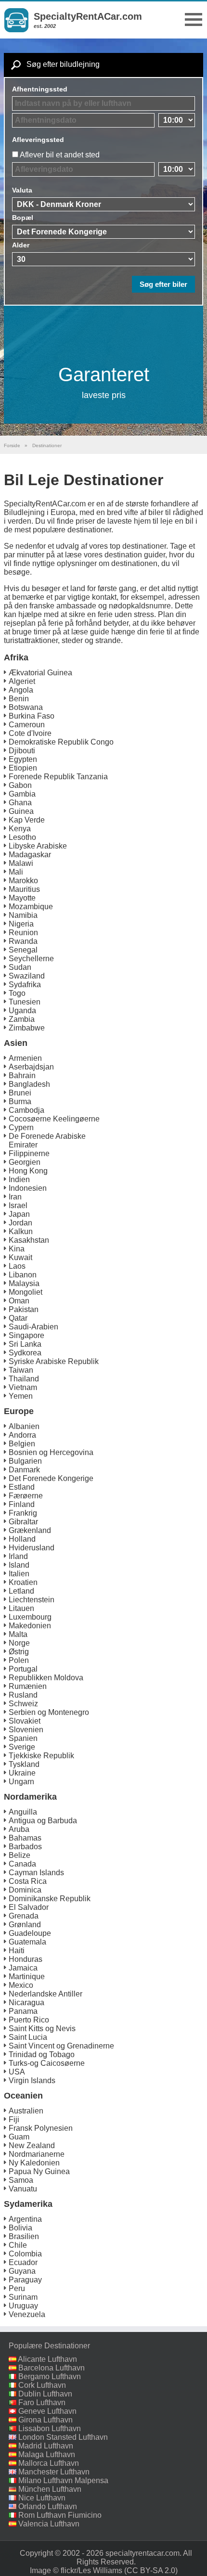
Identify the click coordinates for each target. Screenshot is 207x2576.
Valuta (22, 190)
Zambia (22, 1019)
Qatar (18, 1318)
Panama (23, 2011)
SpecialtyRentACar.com (88, 16)
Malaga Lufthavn (47, 2454)
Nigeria (21, 924)
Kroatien (23, 1582)
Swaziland (27, 976)
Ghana (20, 803)
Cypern (21, 1127)
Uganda (22, 1011)
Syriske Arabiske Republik (54, 1361)
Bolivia (20, 2228)
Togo (17, 993)
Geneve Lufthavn (47, 2411)
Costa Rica (28, 1881)
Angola (21, 690)
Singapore (26, 1335)
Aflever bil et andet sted (60, 155)
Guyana (22, 2271)
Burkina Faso (32, 716)
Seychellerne (31, 959)
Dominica (25, 1890)
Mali (16, 872)
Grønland (25, 1925)
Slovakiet (25, 1721)
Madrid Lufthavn (46, 2446)
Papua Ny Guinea (39, 2171)
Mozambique (31, 907)
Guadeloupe (30, 1933)
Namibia (23, 915)
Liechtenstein (32, 1600)
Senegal (23, 950)
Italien (19, 1574)
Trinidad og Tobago (42, 2054)
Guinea (21, 811)
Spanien (23, 1738)
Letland (21, 1591)
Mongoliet (26, 1292)
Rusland (23, 1695)
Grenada (24, 1916)
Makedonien (30, 1626)
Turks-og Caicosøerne (47, 2063)
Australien (26, 2111)
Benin (19, 699)
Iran (15, 1197)
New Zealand (32, 2145)
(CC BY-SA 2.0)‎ (151, 2570)
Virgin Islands (32, 2080)
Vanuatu (23, 2189)
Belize (19, 1855)
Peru (17, 2288)
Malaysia (24, 1283)
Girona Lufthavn (45, 2420)
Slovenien (26, 1730)
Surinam (23, 2297)
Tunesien (25, 1002)
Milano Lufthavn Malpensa (63, 2480)
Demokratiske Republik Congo (61, 742)
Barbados (25, 1847)
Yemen (21, 1396)
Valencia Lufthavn (49, 2524)
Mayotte (22, 898)
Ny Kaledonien (34, 2163)
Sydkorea (25, 1353)
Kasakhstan (29, 1240)
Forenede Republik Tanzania (58, 777)
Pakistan (24, 1309)
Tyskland (24, 1764)
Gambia (22, 794)
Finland (22, 1504)
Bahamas (25, 1838)
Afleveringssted (38, 140)
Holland (22, 1539)
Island (19, 1565)
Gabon (20, 785)
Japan (19, 1214)
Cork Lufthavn (42, 2385)
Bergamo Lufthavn (50, 2376)
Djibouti (22, 751)
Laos (17, 1266)
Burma (20, 1101)
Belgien (22, 1444)
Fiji (14, 2119)
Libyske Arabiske (38, 846)
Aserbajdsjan (31, 1067)
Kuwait (20, 1257)
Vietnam (23, 1387)
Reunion (23, 933)
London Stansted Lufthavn (63, 2437)
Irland (18, 1556)
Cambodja (26, 1110)
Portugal (23, 1669)
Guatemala (27, 1942)
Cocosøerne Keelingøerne (54, 1119)
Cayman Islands (36, 1873)
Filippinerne (29, 1153)
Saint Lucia (28, 2037)
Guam (19, 2137)
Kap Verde (27, 820)
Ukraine (22, 1773)
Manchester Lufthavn (54, 2472)
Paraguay (25, 2280)
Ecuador (23, 2262)
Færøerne (26, 1496)
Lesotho (22, 837)
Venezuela (27, 2314)
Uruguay (23, 2306)
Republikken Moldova (46, 1678)
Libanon (23, 1275)
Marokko (23, 881)
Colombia (25, 2254)
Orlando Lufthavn (48, 2506)
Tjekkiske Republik (41, 1756)
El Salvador (29, 1907)
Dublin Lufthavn (45, 2394)
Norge (19, 1643)
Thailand (24, 1379)
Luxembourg (30, 1617)
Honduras (26, 1959)
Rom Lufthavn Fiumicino (60, 2515)
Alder (21, 245)
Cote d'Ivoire (30, 733)
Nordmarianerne (37, 2154)
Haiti (17, 1951)
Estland (22, 1487)
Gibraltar (23, 1522)
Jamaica (23, 1968)
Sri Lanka (25, 1344)
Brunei (20, 1093)
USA (17, 2072)
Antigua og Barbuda (43, 1821)
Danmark (24, 1470)
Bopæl (23, 218)
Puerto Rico (29, 2020)
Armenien (25, 1058)
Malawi (21, 863)
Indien (19, 1179)
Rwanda (23, 941)
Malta (18, 1634)
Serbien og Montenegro (49, 1712)
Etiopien (23, 768)
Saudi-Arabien (33, 1327)
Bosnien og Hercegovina (51, 1452)
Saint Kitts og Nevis (42, 2029)
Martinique (27, 1977)
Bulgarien (25, 1461)
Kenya (20, 829)
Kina (17, 1249)
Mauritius (24, 889)
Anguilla (23, 1812)
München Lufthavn (50, 2489)
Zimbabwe (27, 1028)
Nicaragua (26, 2003)
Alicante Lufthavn (47, 2359)
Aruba (19, 1829)
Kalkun (21, 1231)
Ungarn (21, 1782)
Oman (19, 1301)
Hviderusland (32, 1548)
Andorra (22, 1435)
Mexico (21, 1985)
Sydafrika (25, 985)
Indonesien (28, 1188)
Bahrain (22, 1075)
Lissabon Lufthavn (50, 2428)
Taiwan (21, 1370)
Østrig (19, 1652)
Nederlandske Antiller (45, 1994)
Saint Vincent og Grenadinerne (61, 2046)
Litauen (21, 1608)
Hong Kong (28, 1171)
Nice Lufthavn (42, 2498)
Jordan (20, 1223)
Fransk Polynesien (41, 2128)
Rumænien (28, 1686)
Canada (22, 1864)
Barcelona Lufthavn (52, 2368)
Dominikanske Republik (50, 1899)
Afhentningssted (40, 89)
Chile (18, 2245)
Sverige (22, 1747)
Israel (18, 1205)
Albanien (24, 1426)
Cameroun (27, 725)
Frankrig (23, 1513)
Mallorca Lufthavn (49, 2463)
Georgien (25, 1162)
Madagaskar (30, 855)
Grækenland (30, 1530)
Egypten (23, 759)
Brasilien (24, 2236)
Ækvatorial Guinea (40, 673)
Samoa (21, 2180)
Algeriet (22, 681)
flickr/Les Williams (91, 2570)
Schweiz (23, 1704)
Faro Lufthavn (42, 2402)
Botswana (26, 707)
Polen (19, 1660)
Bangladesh (29, 1084)
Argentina (25, 2219)
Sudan (20, 967)
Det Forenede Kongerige (51, 1478)
